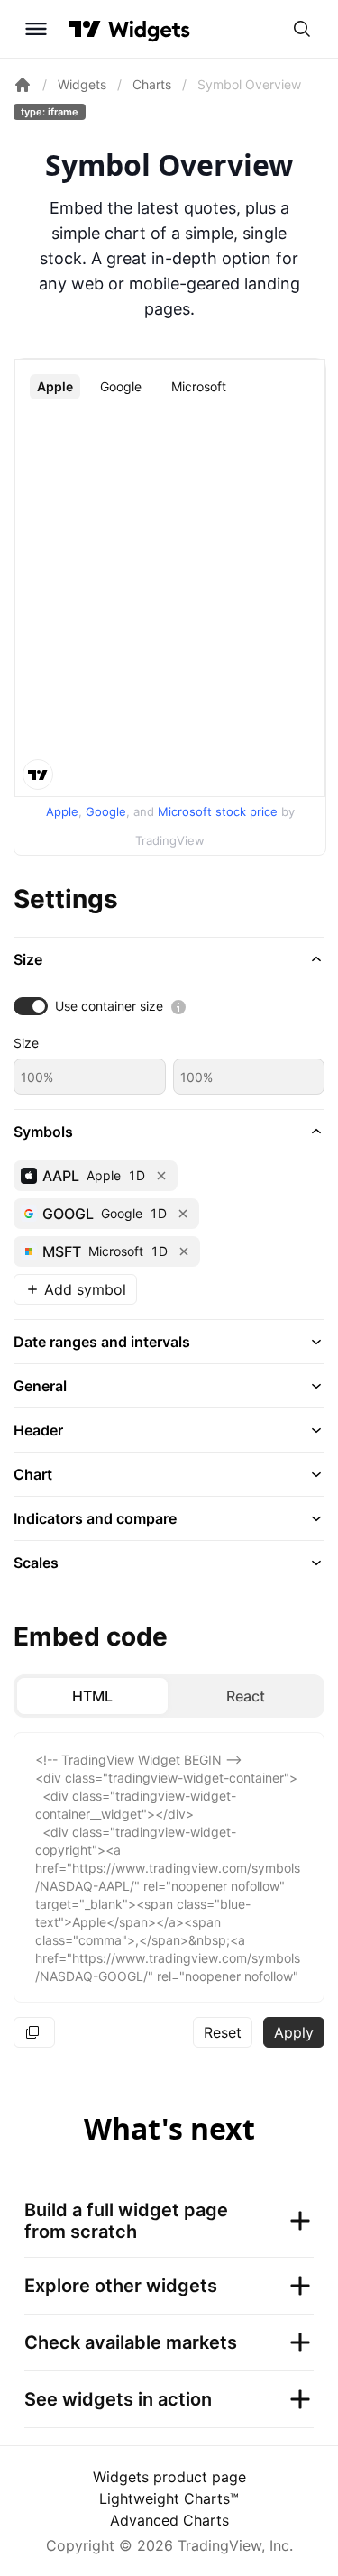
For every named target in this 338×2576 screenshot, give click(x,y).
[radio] (92, 1696)
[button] (169, 959)
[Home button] (149, 29)
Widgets (82, 84)
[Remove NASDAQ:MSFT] (184, 1251)
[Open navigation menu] (36, 29)
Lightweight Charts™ (169, 2498)
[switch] (31, 1006)
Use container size (109, 1006)
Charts (152, 84)
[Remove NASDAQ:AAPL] (161, 1176)
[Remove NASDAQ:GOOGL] (183, 1214)
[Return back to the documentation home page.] (23, 85)
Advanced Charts (169, 2520)
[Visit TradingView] (85, 29)
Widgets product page (169, 2477)
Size (26, 1043)
